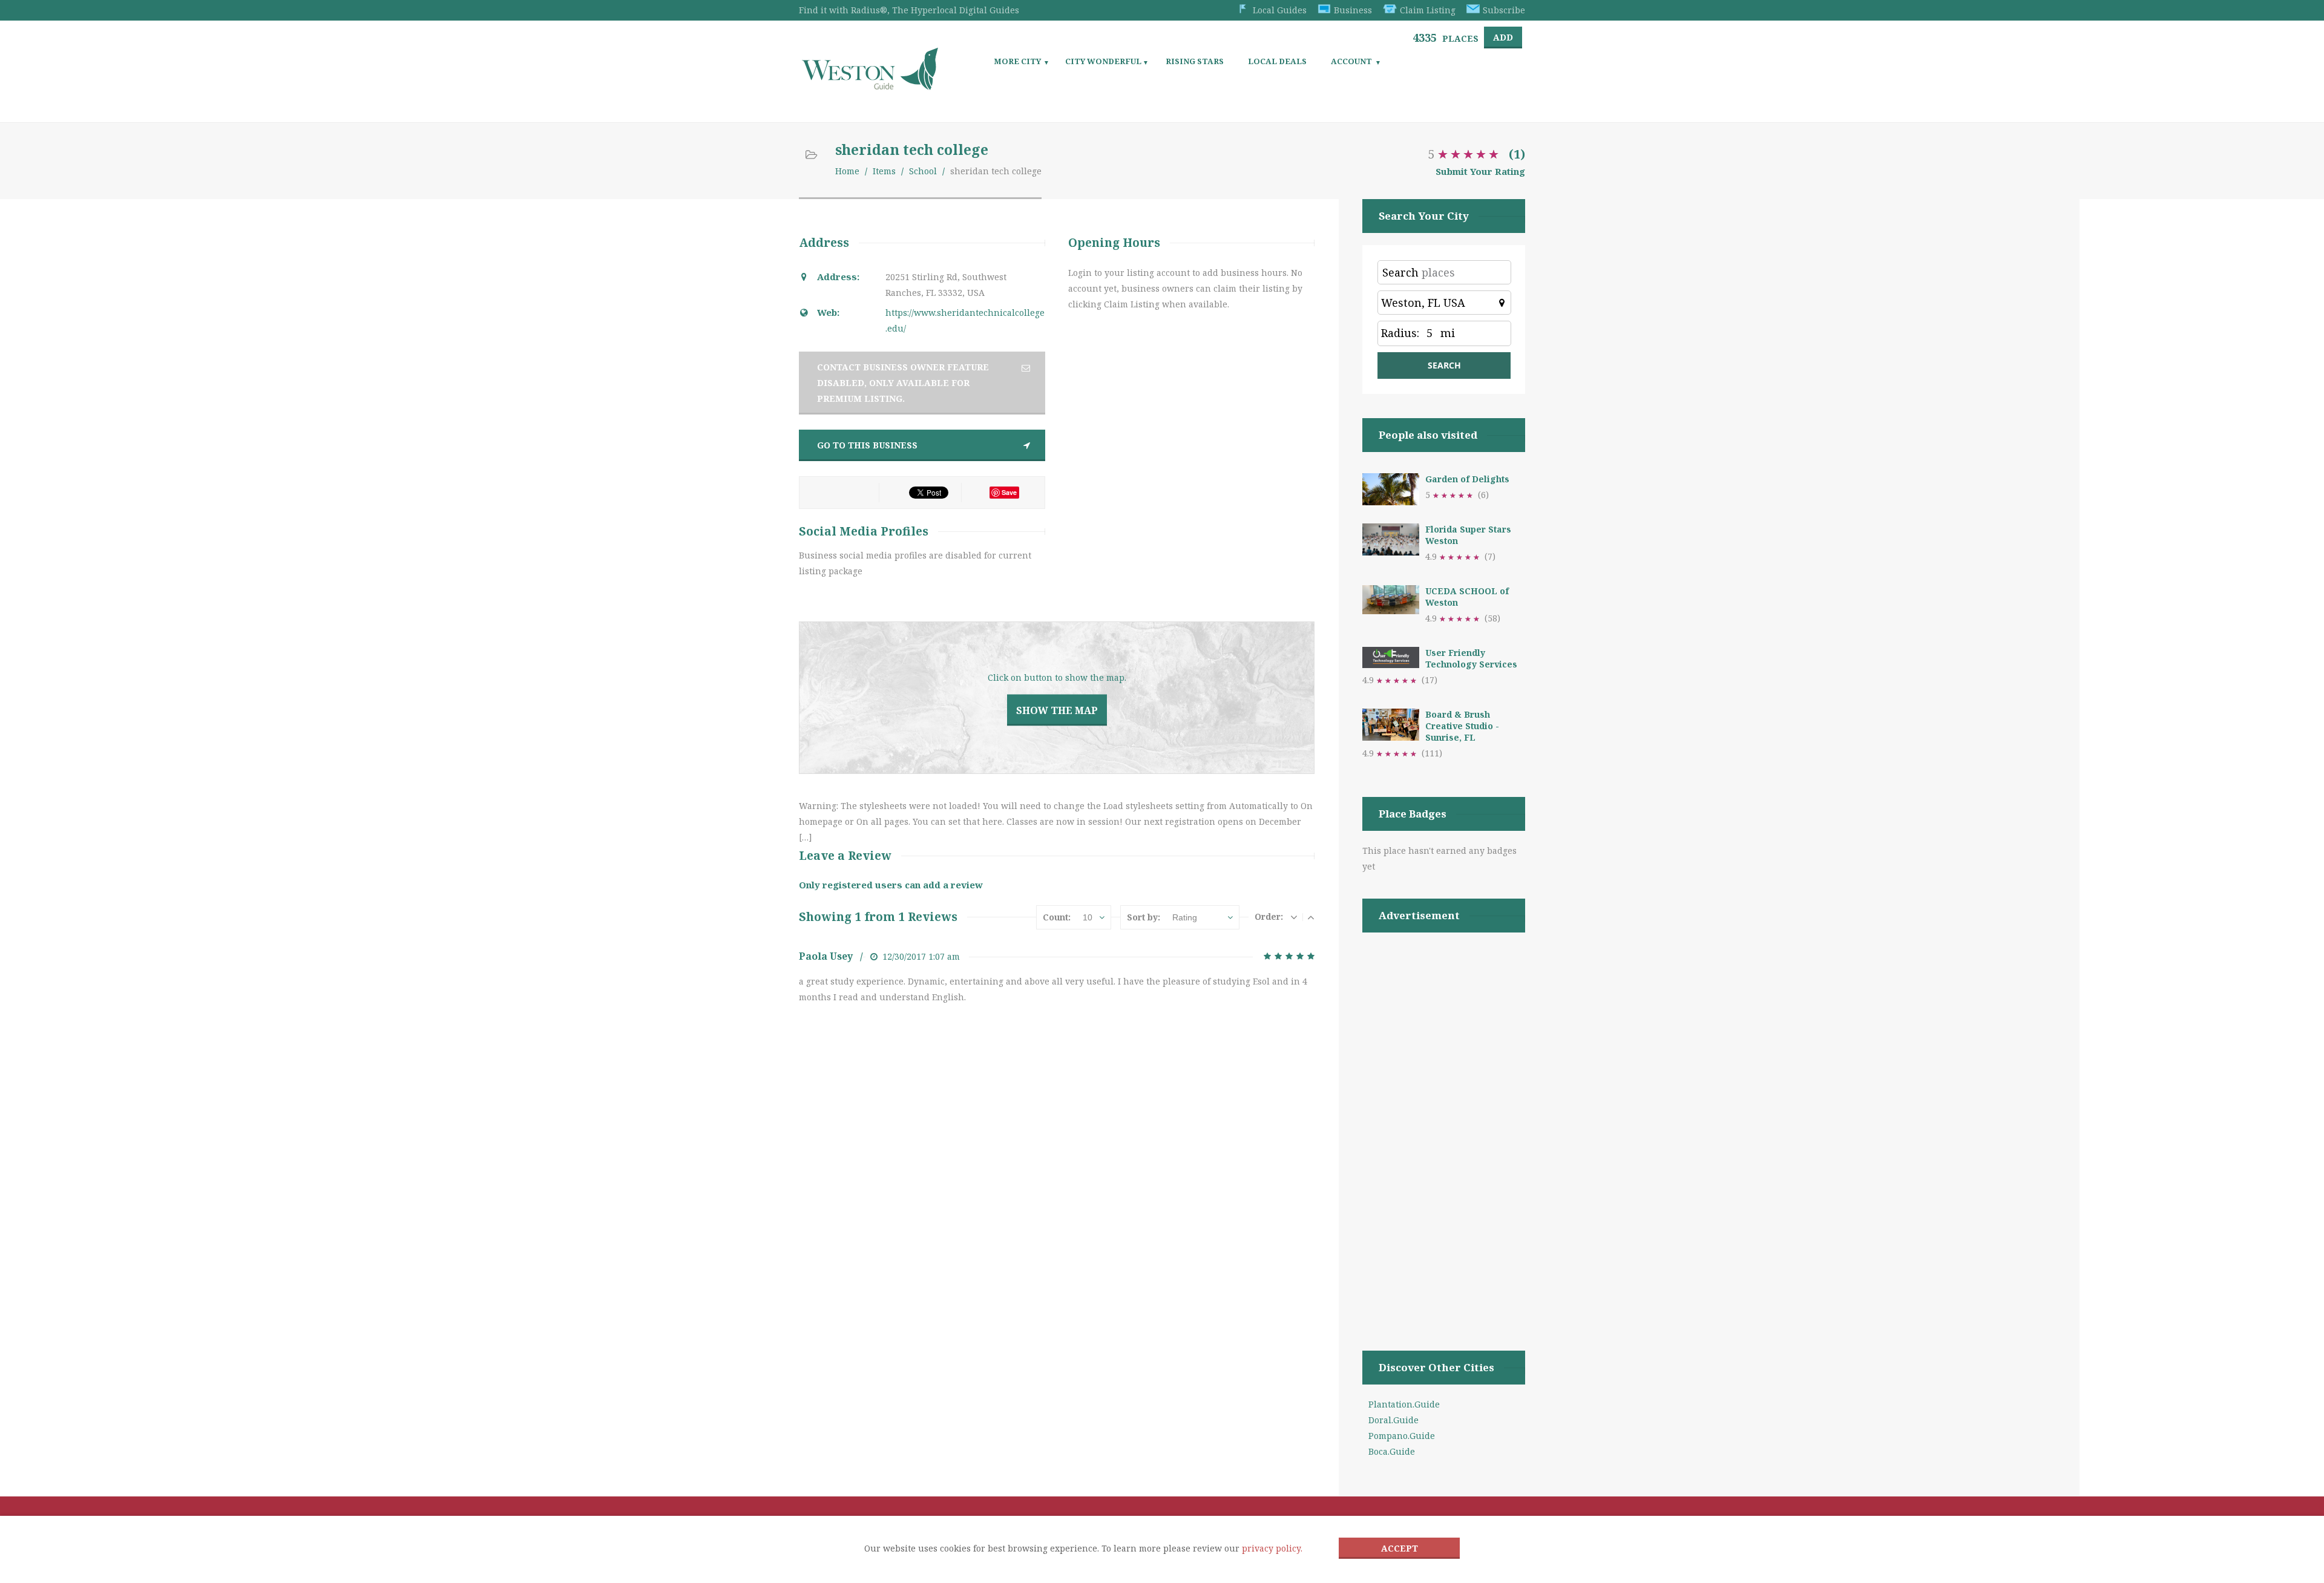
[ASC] (1311, 917)
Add (1503, 37)
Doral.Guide (1393, 1420)
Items (884, 171)
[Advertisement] (1444, 1126)
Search (1400, 272)
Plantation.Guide (1404, 1404)
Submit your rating (1480, 171)
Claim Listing (1428, 10)
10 (1088, 917)
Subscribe (1504, 10)
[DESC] (1294, 917)
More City (1017, 61)
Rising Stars (1195, 61)
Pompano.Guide (1402, 1436)
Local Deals (1277, 61)
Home (847, 171)
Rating (1185, 917)
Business (1353, 10)
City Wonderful (1103, 61)
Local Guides (1280, 10)
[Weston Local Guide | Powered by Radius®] (870, 86)
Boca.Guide (1392, 1451)
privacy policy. (1272, 1548)
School (923, 171)
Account (1351, 61)
